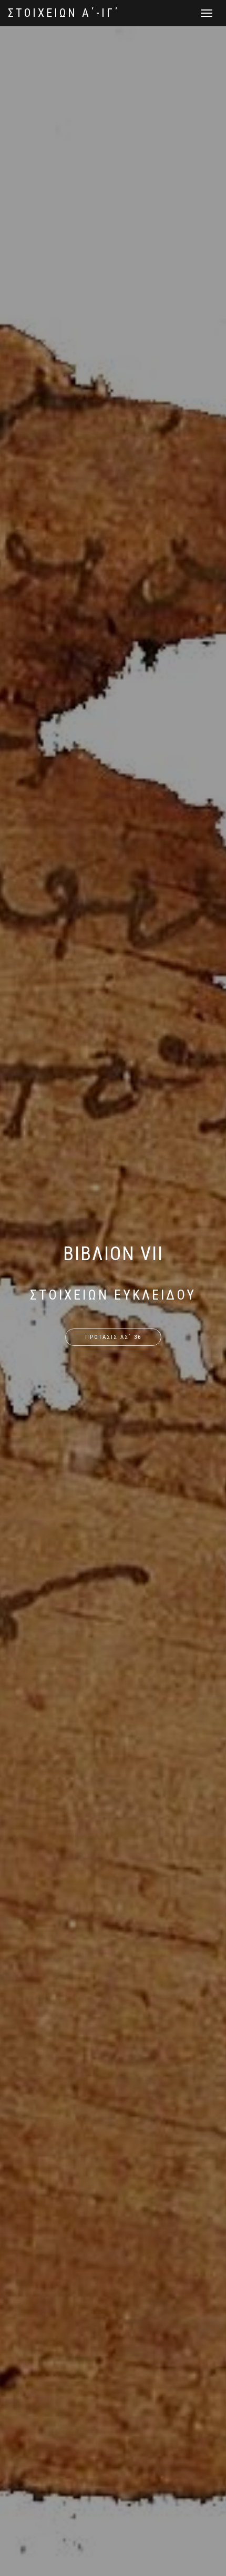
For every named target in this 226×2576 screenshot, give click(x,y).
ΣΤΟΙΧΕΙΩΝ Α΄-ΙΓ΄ (64, 13)
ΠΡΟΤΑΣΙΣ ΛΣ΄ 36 (113, 1337)
